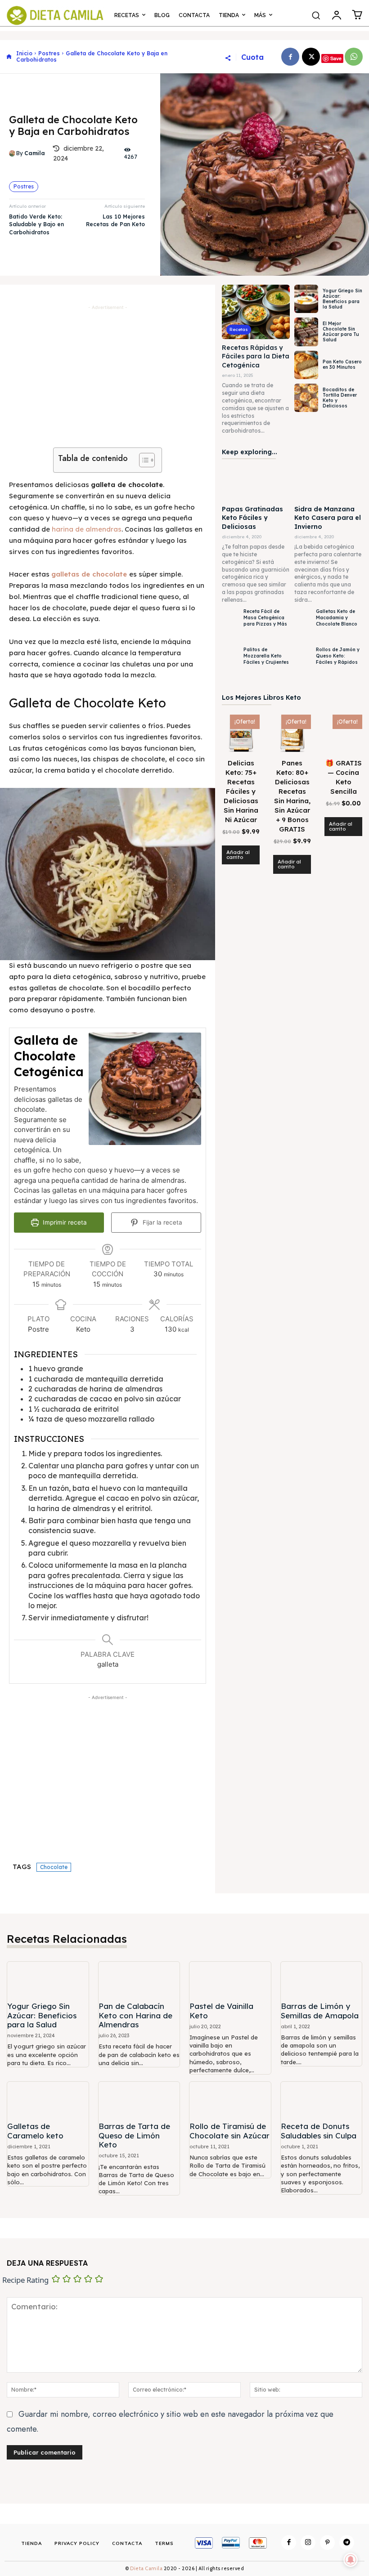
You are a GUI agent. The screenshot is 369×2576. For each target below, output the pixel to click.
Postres (49, 53)
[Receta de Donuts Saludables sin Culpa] (322, 2100)
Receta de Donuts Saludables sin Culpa (319, 2131)
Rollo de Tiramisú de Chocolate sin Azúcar (229, 2131)
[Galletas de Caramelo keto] (48, 2100)
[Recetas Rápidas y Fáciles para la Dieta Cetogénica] (256, 312)
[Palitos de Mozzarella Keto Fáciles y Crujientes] (230, 664)
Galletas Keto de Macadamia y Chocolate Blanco (337, 618)
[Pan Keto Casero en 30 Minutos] (306, 365)
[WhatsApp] (354, 57)
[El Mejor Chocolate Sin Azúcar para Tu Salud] (306, 332)
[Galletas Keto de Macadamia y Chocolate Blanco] (303, 625)
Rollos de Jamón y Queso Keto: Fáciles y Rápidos (338, 656)
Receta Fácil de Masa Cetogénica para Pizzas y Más (265, 618)
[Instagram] (308, 2542)
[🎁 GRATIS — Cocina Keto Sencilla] (343, 733)
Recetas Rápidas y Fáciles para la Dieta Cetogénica (256, 356)
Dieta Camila (147, 2568)
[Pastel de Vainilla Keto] (230, 1980)
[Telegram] (347, 2542)
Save (336, 58)
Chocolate (54, 1867)
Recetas (239, 329)
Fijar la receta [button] (162, 1222)
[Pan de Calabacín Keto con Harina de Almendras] (139, 1980)
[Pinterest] (327, 2542)
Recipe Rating (25, 2280)
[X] (311, 57)
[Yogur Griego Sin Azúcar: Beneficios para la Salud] (306, 299)
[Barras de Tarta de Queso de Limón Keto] (139, 2100)
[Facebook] (290, 57)
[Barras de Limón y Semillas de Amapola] (322, 1980)
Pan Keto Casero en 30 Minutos (342, 364)
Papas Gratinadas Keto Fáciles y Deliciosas (252, 518)
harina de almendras (87, 529)
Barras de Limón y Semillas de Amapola (320, 2010)
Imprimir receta (64, 1222)
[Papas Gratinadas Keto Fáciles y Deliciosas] (256, 483)
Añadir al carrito (238, 855)
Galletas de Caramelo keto (35, 2131)
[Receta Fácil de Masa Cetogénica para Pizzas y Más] (230, 625)
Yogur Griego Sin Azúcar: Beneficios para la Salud (342, 299)
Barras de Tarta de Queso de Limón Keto (134, 2135)
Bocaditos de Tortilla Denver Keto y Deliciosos (340, 398)
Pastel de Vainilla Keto (221, 2010)
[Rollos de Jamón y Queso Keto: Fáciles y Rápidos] (303, 664)
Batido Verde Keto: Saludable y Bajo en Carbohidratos (36, 224)
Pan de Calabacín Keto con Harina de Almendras (135, 2015)
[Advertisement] (108, 375)
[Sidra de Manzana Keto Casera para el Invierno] (328, 483)
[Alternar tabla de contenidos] (142, 460)
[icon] (9, 56)
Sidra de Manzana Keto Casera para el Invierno (328, 518)
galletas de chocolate (89, 574)
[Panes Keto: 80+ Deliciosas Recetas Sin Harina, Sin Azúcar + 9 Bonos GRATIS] (292, 733)
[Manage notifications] (351, 2560)
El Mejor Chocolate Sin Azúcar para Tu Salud (341, 332)
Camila (35, 153)
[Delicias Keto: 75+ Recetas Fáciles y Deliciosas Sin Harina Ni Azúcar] (241, 733)
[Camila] (13, 153)
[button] (316, 15)
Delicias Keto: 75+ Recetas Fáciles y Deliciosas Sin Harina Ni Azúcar (241, 791)
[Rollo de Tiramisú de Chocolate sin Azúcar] (230, 2100)
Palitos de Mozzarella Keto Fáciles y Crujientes (266, 656)
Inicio (24, 53)
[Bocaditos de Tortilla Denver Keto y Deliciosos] (306, 398)
